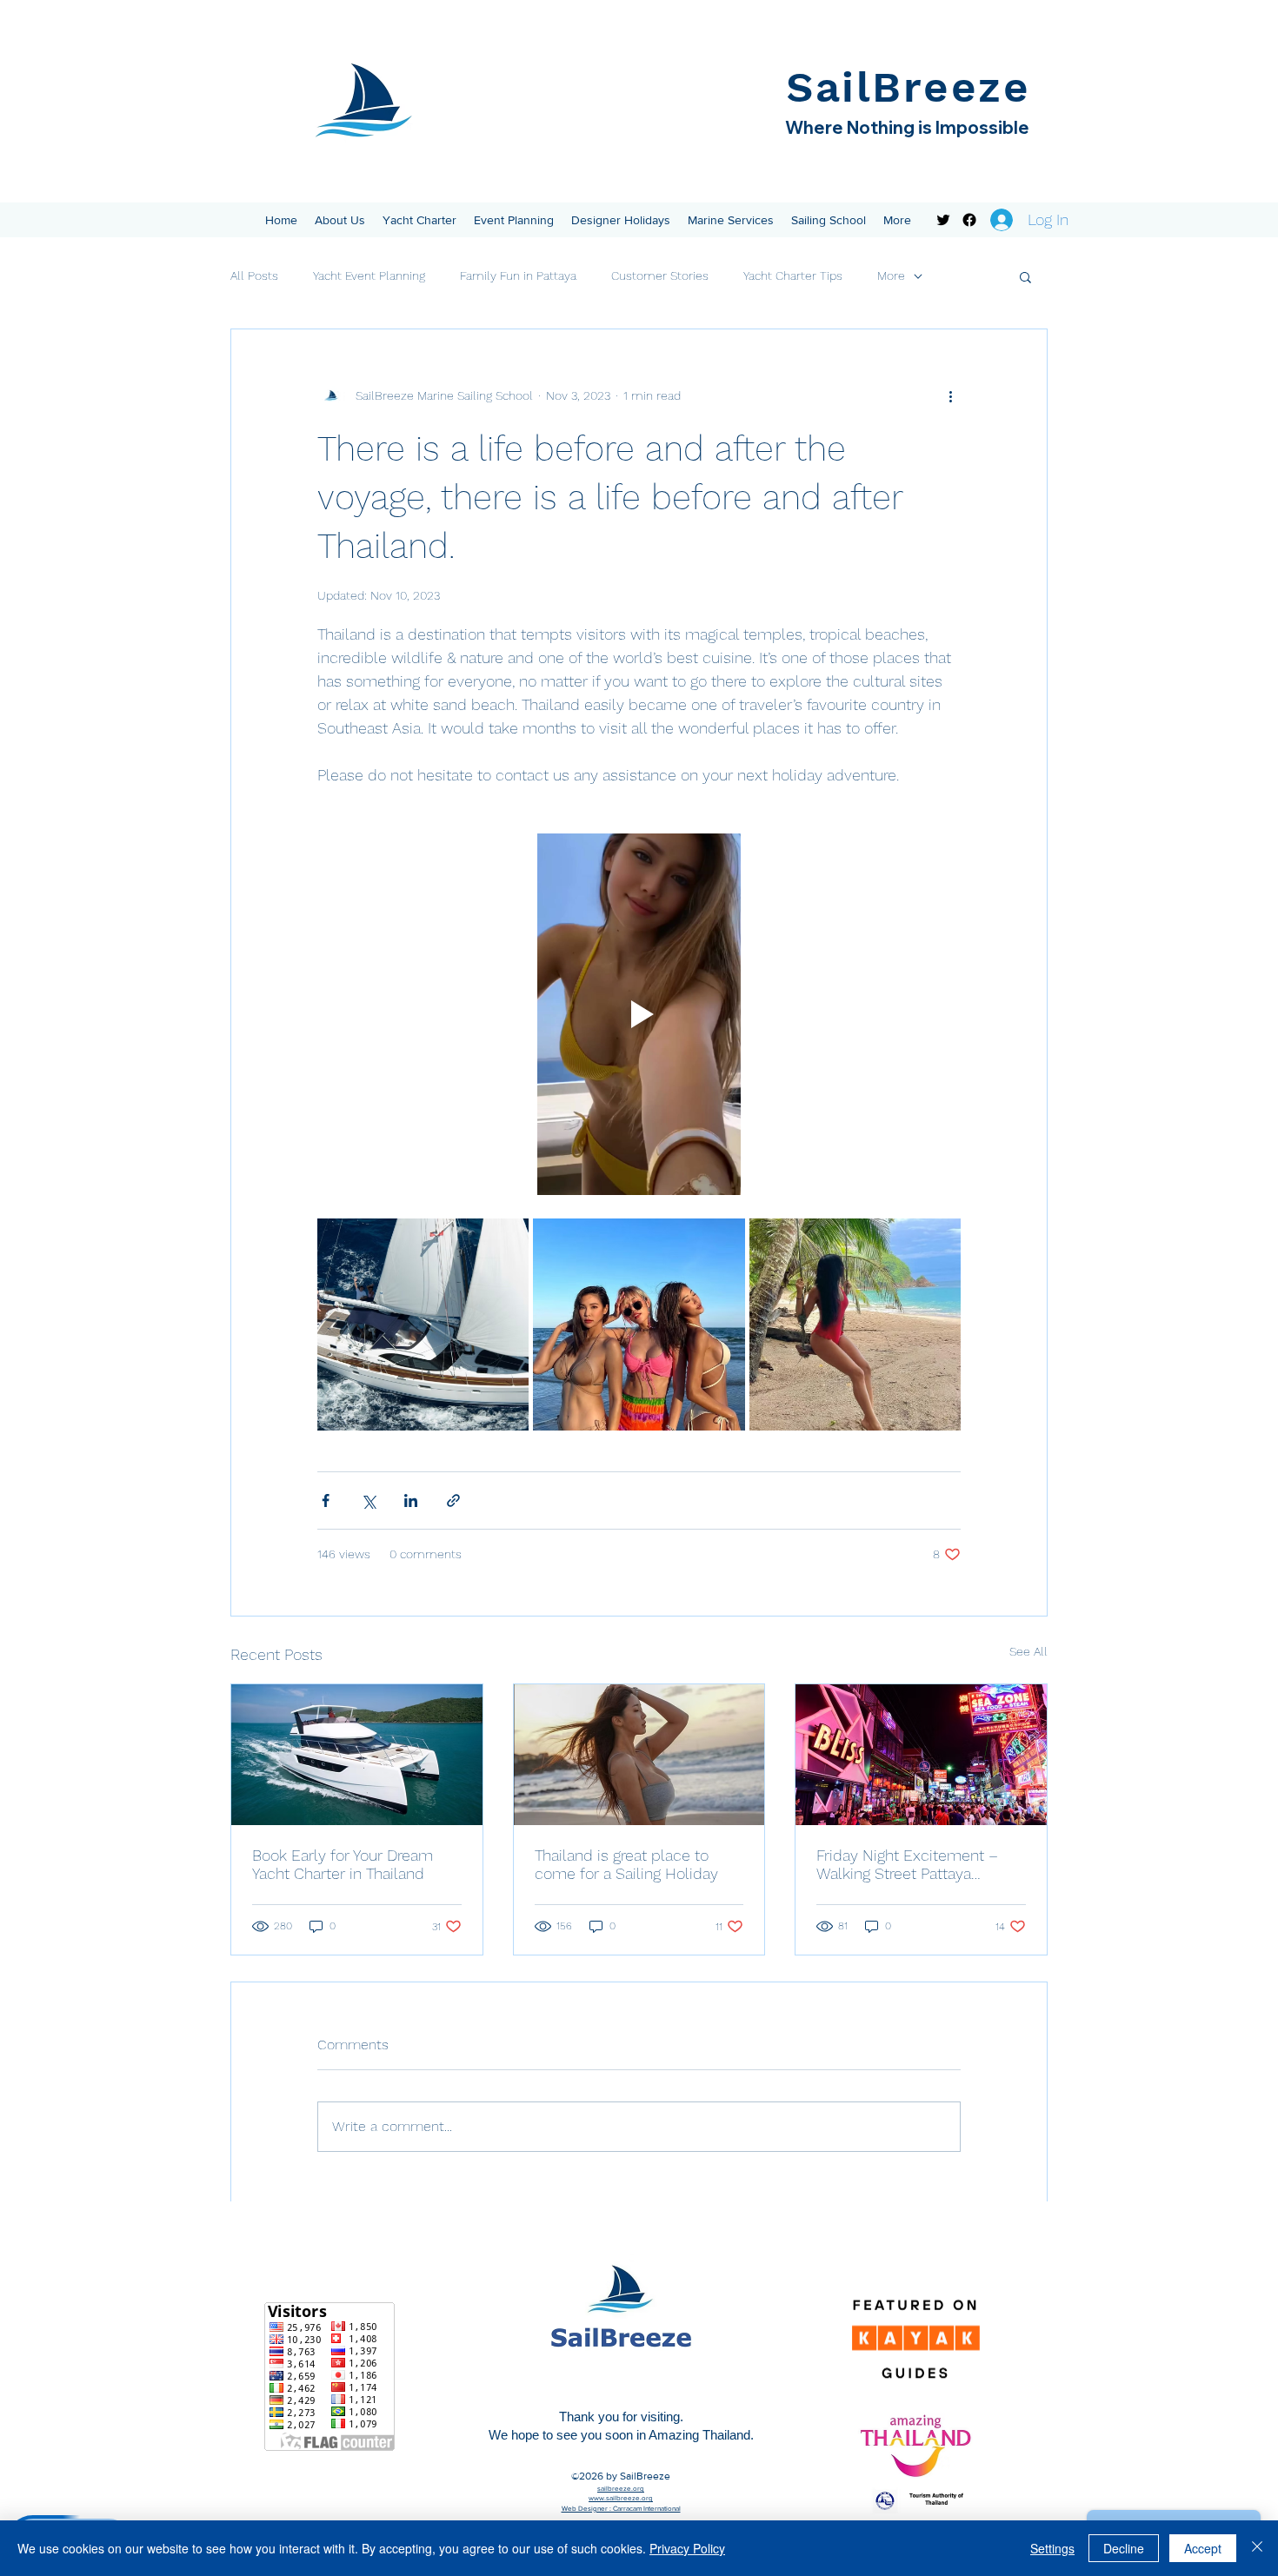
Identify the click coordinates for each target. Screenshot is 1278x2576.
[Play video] (639, 1014)
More (891, 276)
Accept (1203, 2548)
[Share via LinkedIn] (411, 1500)
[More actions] (950, 395)
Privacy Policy (687, 2548)
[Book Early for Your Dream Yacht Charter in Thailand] (357, 1755)
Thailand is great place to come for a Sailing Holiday (626, 1864)
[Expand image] (423, 1324)
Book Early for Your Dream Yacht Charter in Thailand (343, 1864)
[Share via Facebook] (326, 1500)
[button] (340, 220)
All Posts (254, 276)
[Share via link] (453, 1500)
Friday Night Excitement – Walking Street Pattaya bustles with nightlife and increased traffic (907, 1864)
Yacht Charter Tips (793, 276)
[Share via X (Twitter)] (368, 1500)
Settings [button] (1052, 2548)
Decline (1124, 2548)
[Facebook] (969, 220)
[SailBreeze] (943, 220)
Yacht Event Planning (369, 276)
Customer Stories (660, 276)
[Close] (1257, 2548)
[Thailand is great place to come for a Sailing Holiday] (639, 1755)
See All (1028, 1651)
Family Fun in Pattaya (518, 276)
